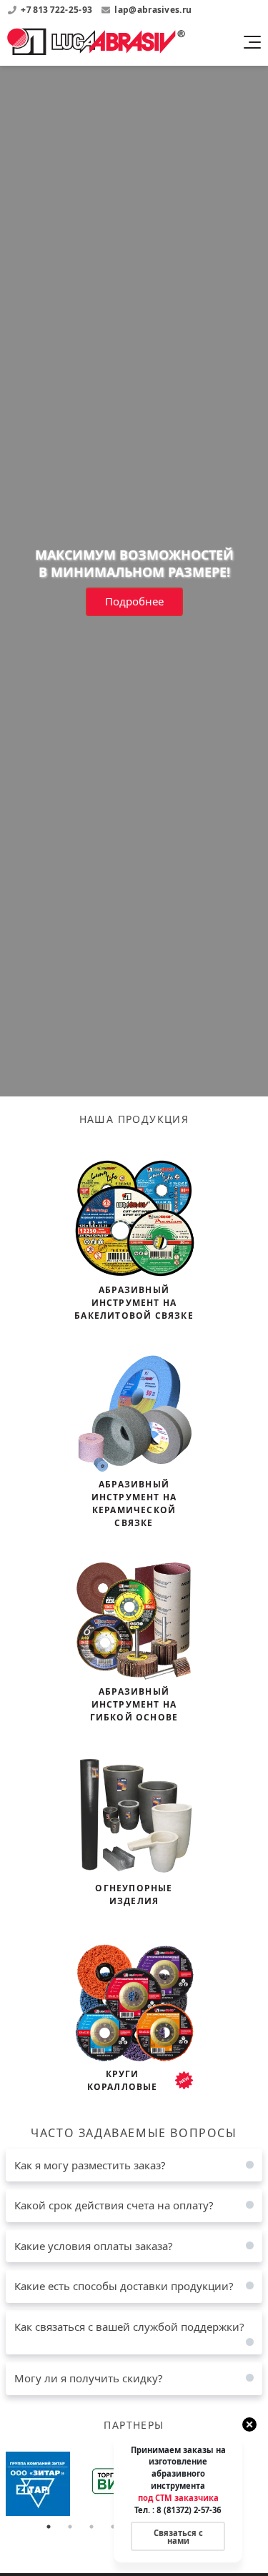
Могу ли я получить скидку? (89, 2378)
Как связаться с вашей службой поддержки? (129, 2327)
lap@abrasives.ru (153, 10)
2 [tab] (70, 2527)
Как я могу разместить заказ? (90, 2165)
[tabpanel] (59, 2484)
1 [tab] (49, 2527)
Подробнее (134, 601)
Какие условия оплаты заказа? (94, 2246)
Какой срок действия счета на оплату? (114, 2205)
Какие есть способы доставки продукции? (124, 2286)
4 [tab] (113, 2527)
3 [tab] (91, 2527)
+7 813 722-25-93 (58, 10)
